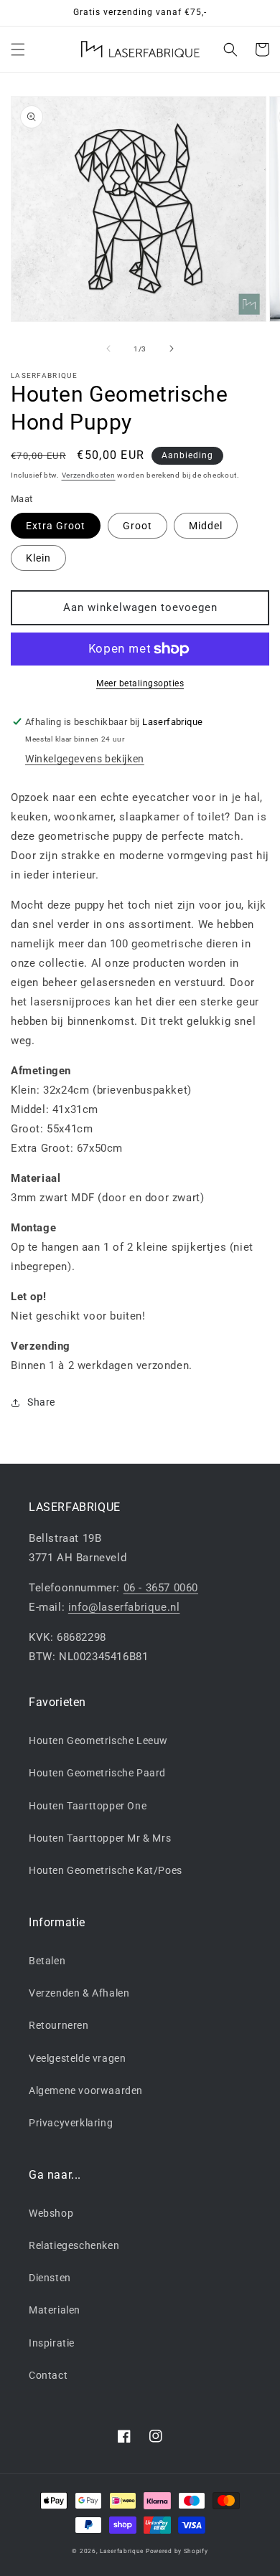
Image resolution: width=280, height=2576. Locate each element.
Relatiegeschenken (74, 2245)
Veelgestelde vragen (77, 2058)
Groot (137, 526)
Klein (38, 558)
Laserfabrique (122, 2551)
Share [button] (41, 1402)
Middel (206, 526)
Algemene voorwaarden (86, 2090)
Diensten (50, 2278)
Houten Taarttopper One (88, 1806)
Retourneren (59, 2025)
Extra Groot (56, 526)
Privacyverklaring (71, 2123)
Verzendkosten (89, 475)
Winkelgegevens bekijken (85, 759)
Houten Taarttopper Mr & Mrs (100, 1838)
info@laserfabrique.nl (124, 1607)
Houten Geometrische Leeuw (98, 1741)
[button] (18, 49)
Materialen (55, 2310)
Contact (48, 2375)
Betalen (47, 1961)
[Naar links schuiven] (108, 349)
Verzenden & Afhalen (79, 1993)
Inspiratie (52, 2343)
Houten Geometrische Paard (97, 1773)
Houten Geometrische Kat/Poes (106, 1870)
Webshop (51, 2213)
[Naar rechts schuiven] (172, 349)
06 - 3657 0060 (161, 1588)
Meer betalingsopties (140, 683)
